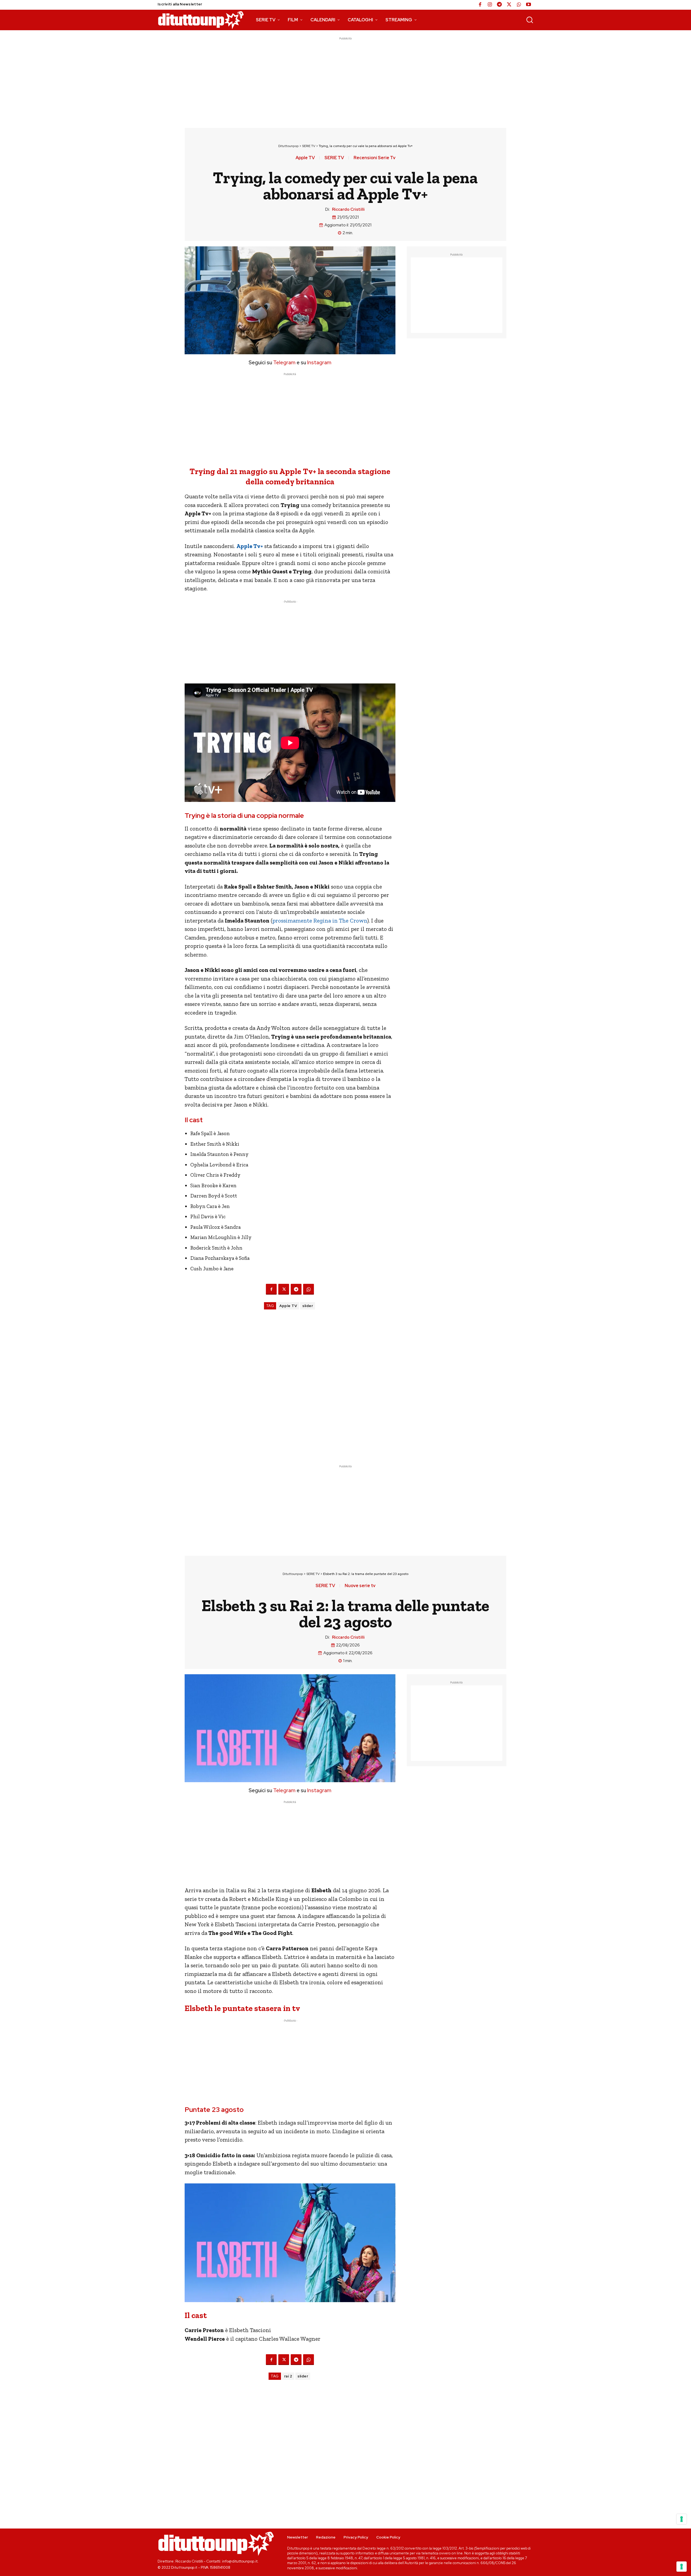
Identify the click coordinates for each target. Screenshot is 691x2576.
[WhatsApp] (519, 5)
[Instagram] (490, 5)
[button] (530, 20)
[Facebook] (480, 5)
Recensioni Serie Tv (375, 158)
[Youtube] (529, 5)
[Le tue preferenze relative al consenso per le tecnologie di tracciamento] (682, 2567)
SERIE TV (309, 146)
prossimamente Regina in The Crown (320, 921)
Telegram (284, 363)
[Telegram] (499, 5)
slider (308, 1306)
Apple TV (305, 158)
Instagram (319, 363)
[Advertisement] (345, 79)
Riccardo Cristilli (348, 209)
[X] (509, 5)
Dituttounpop (288, 146)
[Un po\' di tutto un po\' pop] (201, 20)
